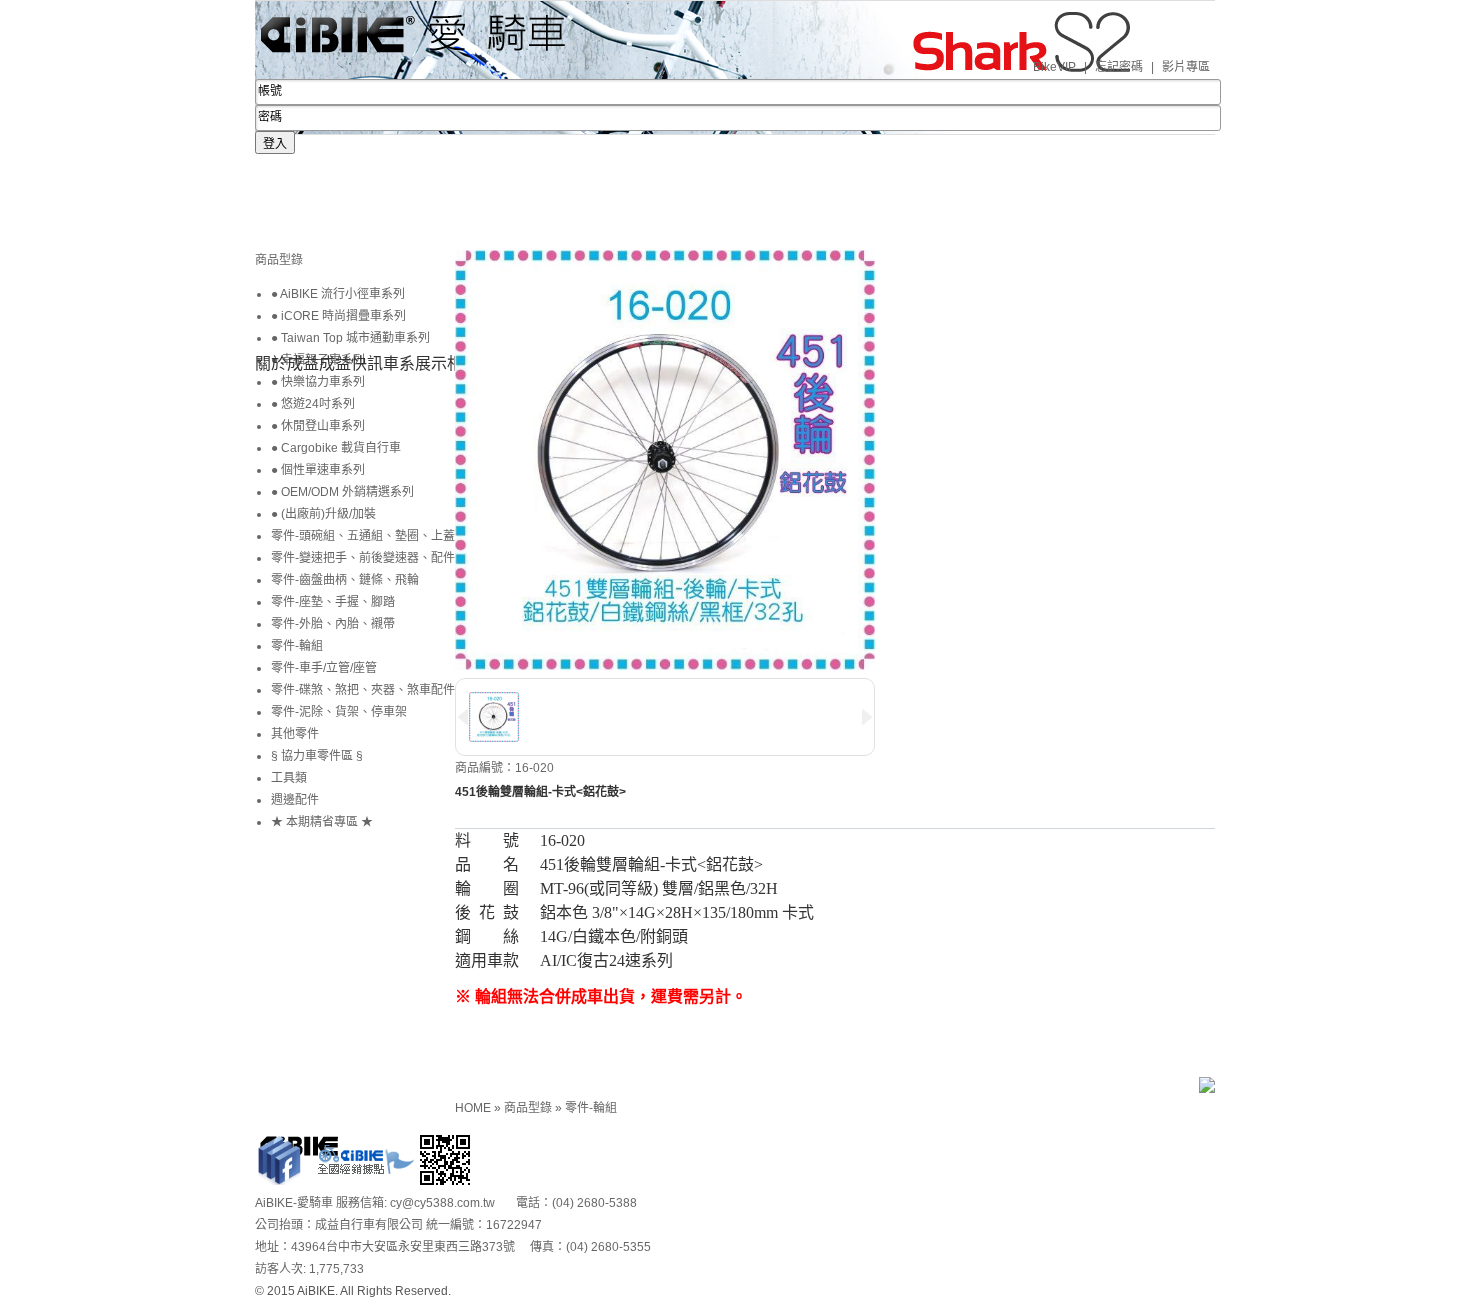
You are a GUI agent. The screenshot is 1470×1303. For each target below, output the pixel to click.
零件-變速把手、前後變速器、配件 (363, 558)
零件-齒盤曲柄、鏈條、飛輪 (345, 580)
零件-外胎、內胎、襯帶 (333, 624)
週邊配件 (295, 800)
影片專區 (1186, 67)
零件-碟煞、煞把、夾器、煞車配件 (363, 690)
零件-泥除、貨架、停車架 (339, 712)
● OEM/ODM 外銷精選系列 (342, 492)
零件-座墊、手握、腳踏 (333, 602)
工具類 (289, 778)
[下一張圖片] (867, 717)
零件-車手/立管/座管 (324, 668)
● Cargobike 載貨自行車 (336, 448)
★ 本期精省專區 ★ (322, 822)
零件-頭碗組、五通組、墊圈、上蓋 (363, 536)
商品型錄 (529, 1108)
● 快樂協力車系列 (318, 382)
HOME (474, 1108)
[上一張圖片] (463, 717)
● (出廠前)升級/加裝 (323, 514)
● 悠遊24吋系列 (313, 404)
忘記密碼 (1119, 67)
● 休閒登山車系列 (318, 426)
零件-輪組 (591, 1108)
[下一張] (460, 288)
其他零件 (295, 734)
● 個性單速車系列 (318, 470)
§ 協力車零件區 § (317, 756)
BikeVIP (1054, 67)
